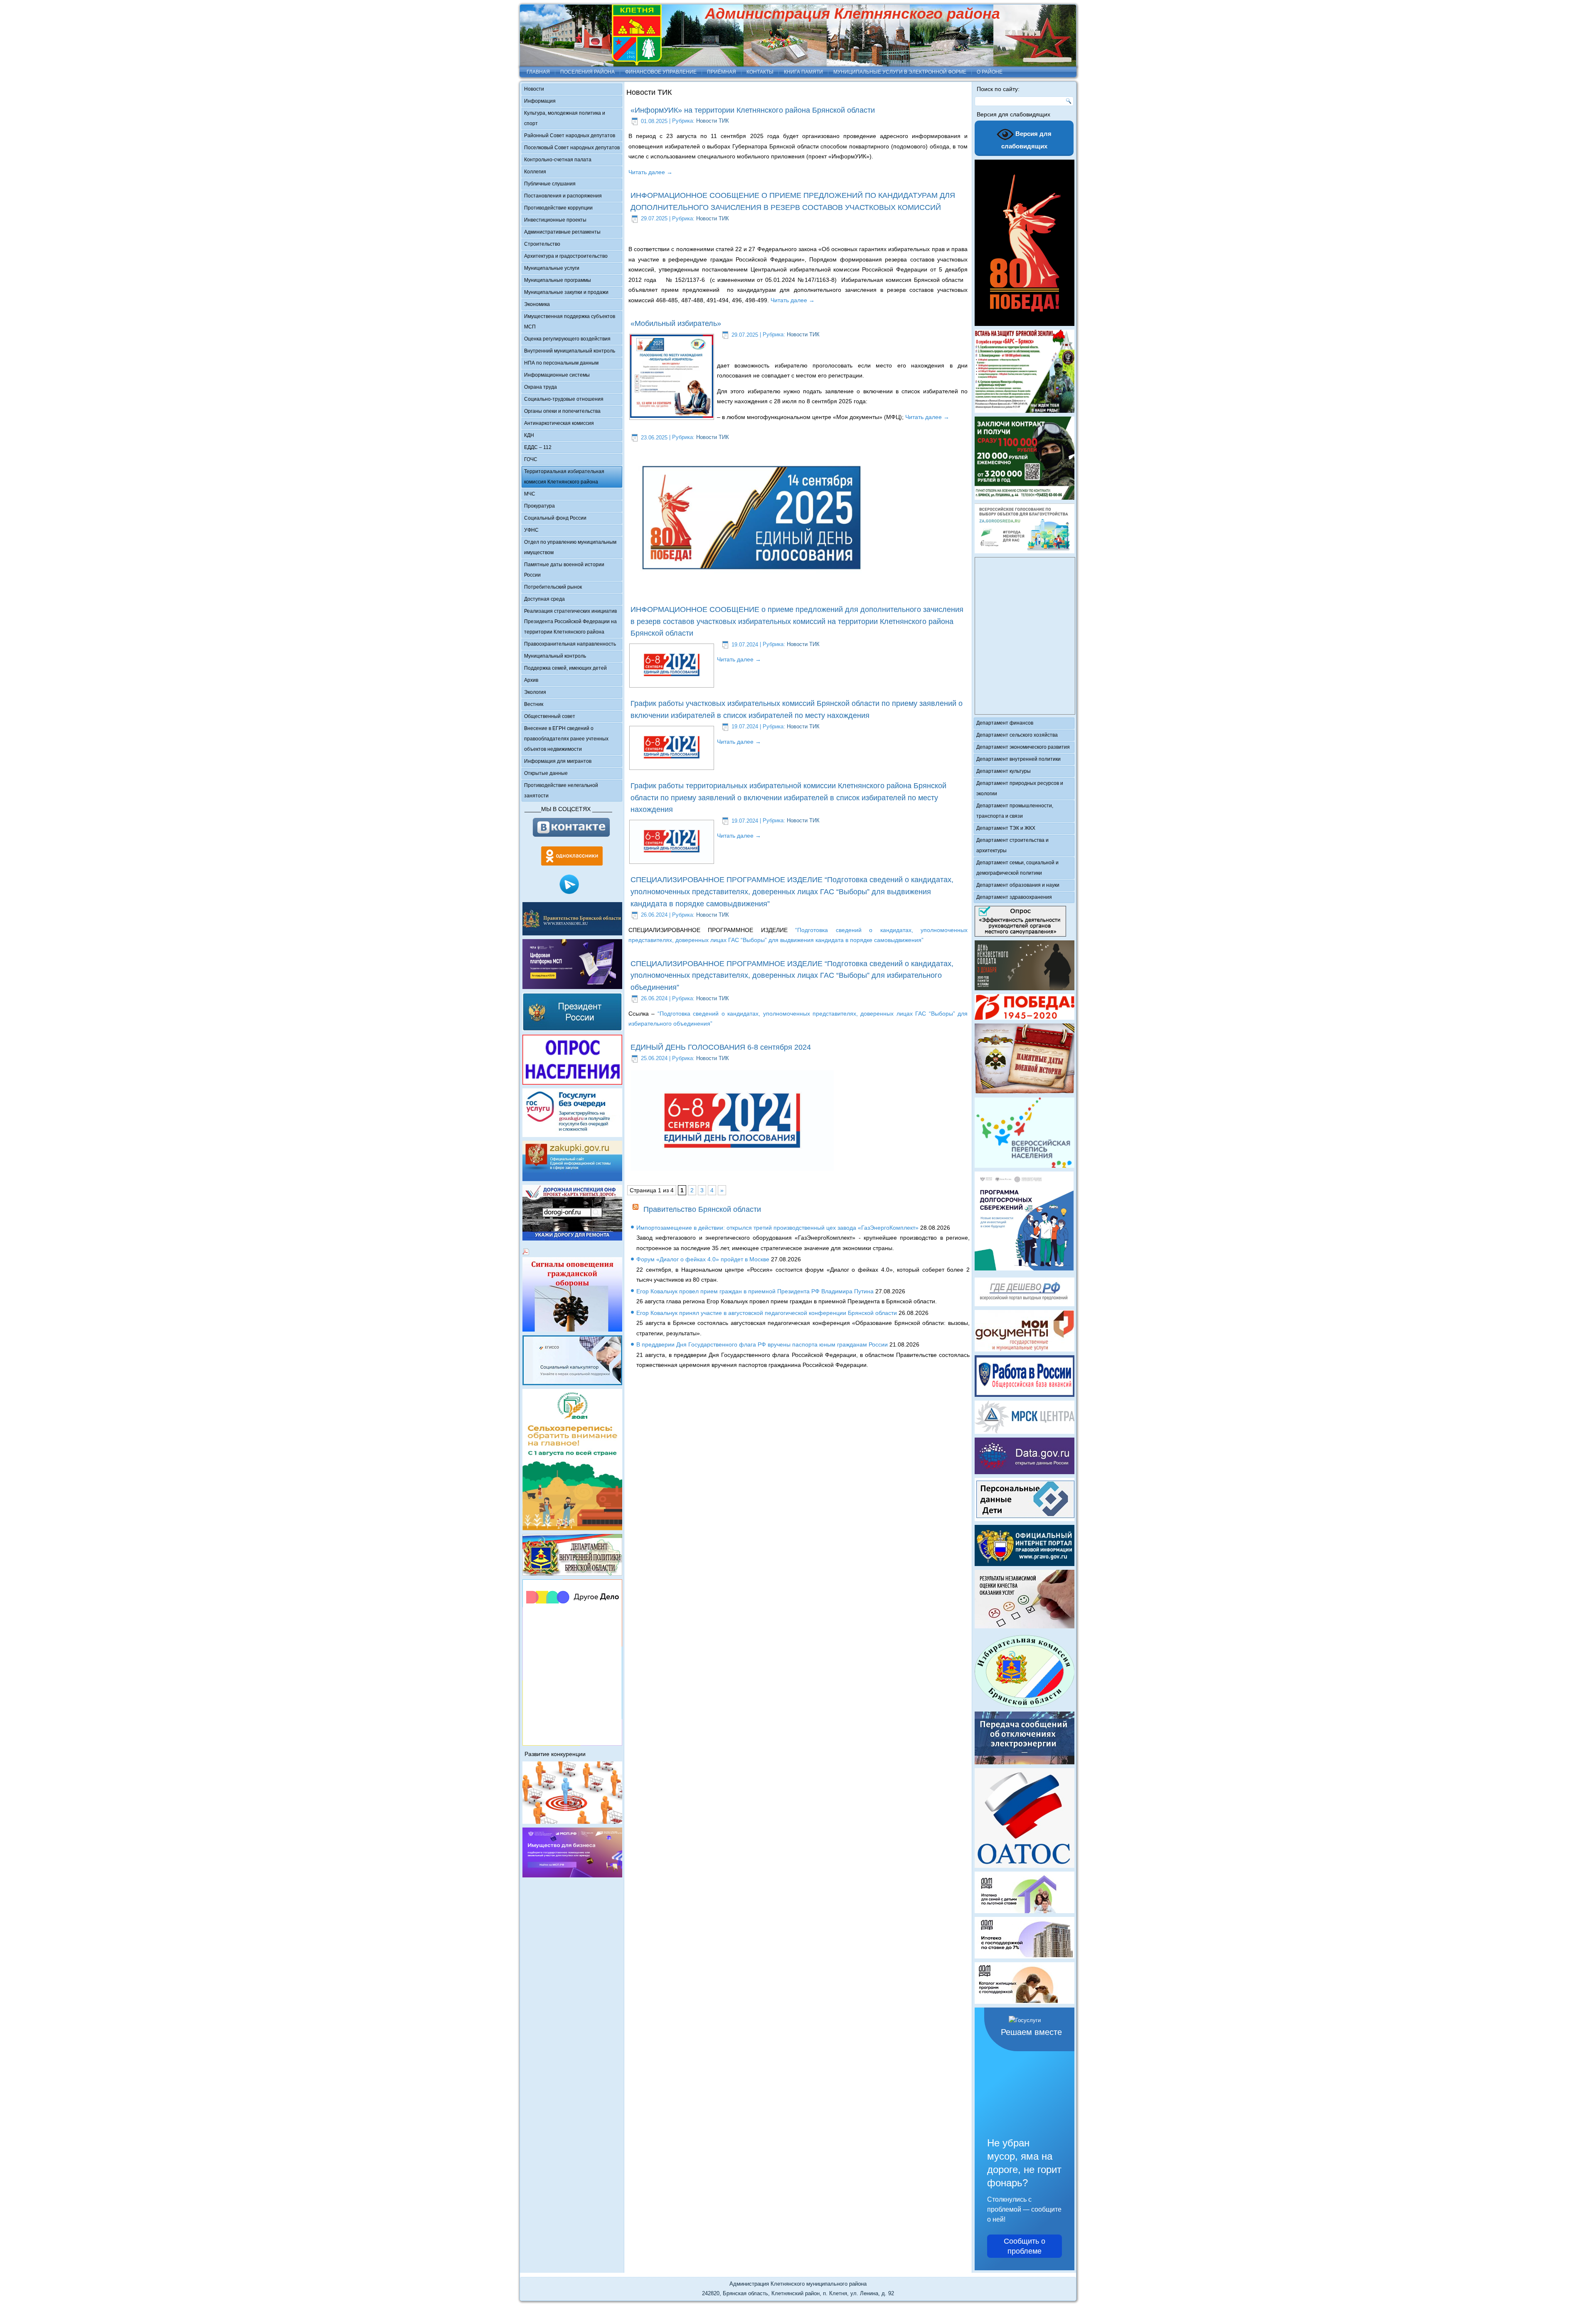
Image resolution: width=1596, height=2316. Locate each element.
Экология (535, 692)
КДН (529, 435)
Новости (534, 89)
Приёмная (722, 72)
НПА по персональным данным (561, 363)
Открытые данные (546, 773)
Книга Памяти (803, 72)
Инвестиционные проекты (555, 220)
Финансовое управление (661, 72)
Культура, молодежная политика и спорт (565, 118)
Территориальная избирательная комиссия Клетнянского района (564, 477)
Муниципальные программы (558, 280)
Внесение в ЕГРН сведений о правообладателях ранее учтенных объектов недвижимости (566, 739)
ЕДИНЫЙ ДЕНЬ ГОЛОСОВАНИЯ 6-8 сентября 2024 (721, 1047)
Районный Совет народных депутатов (570, 136)
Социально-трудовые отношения (564, 399)
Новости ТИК (713, 121)
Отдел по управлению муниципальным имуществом (570, 547)
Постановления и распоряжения (563, 196)
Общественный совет (550, 716)
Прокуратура (539, 506)
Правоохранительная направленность (570, 644)
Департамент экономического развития (1023, 747)
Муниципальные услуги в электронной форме (900, 72)
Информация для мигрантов (558, 761)
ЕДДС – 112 (538, 447)
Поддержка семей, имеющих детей (565, 668)
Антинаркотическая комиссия (559, 423)
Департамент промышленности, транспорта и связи (1015, 811)
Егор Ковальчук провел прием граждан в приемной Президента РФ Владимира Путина (755, 1291)
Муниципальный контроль (555, 656)
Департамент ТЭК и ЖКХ (1006, 828)
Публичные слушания (550, 184)
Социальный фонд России (555, 518)
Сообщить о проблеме (1025, 2246)
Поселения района (587, 72)
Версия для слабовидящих (1027, 140)
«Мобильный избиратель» (676, 323)
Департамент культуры (1004, 771)
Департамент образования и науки (1018, 885)
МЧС (530, 494)
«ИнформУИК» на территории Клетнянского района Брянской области (753, 110)
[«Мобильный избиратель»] (672, 416)
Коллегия (535, 172)
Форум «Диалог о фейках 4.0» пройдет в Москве (703, 1259)
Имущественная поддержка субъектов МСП (570, 322)
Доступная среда (544, 599)
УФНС (531, 530)
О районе (990, 72)
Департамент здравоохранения (1014, 897)
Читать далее (650, 172)
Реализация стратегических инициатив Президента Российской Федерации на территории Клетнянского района (570, 622)
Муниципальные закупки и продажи (566, 292)
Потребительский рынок (553, 587)
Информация (540, 101)
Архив (531, 680)
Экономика (537, 304)
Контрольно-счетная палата (558, 160)
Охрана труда (541, 387)
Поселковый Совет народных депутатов (572, 148)
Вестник (534, 704)
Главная (538, 72)
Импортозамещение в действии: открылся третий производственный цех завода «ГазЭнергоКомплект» (777, 1228)
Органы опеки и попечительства (562, 411)
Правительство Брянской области (702, 1209)
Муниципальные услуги (552, 268)
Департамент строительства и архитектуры (1012, 845)
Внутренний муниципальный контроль (570, 351)
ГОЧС (531, 459)
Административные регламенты (562, 232)
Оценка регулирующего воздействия (567, 339)
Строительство (542, 244)
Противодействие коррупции (558, 208)
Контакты (760, 72)
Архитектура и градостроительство (566, 256)
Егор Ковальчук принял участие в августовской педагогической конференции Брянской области (767, 1313)
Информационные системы (557, 375)
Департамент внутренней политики (1018, 759)
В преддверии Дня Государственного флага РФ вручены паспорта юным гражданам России (762, 1344)
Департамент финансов (1005, 723)
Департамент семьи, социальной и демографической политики (1017, 868)
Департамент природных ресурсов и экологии (1020, 788)
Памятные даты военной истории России (564, 570)
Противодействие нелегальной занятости (561, 790)
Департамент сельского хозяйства (1017, 735)
